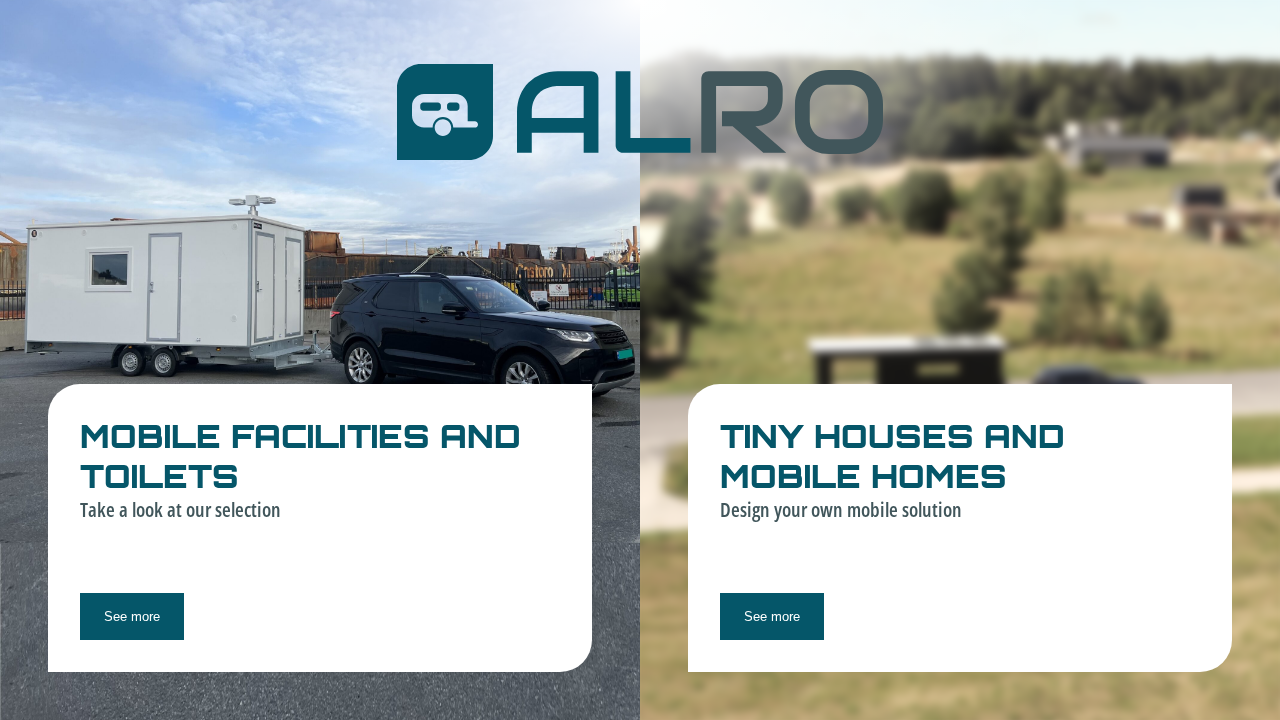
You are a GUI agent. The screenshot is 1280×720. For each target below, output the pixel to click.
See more (132, 616)
